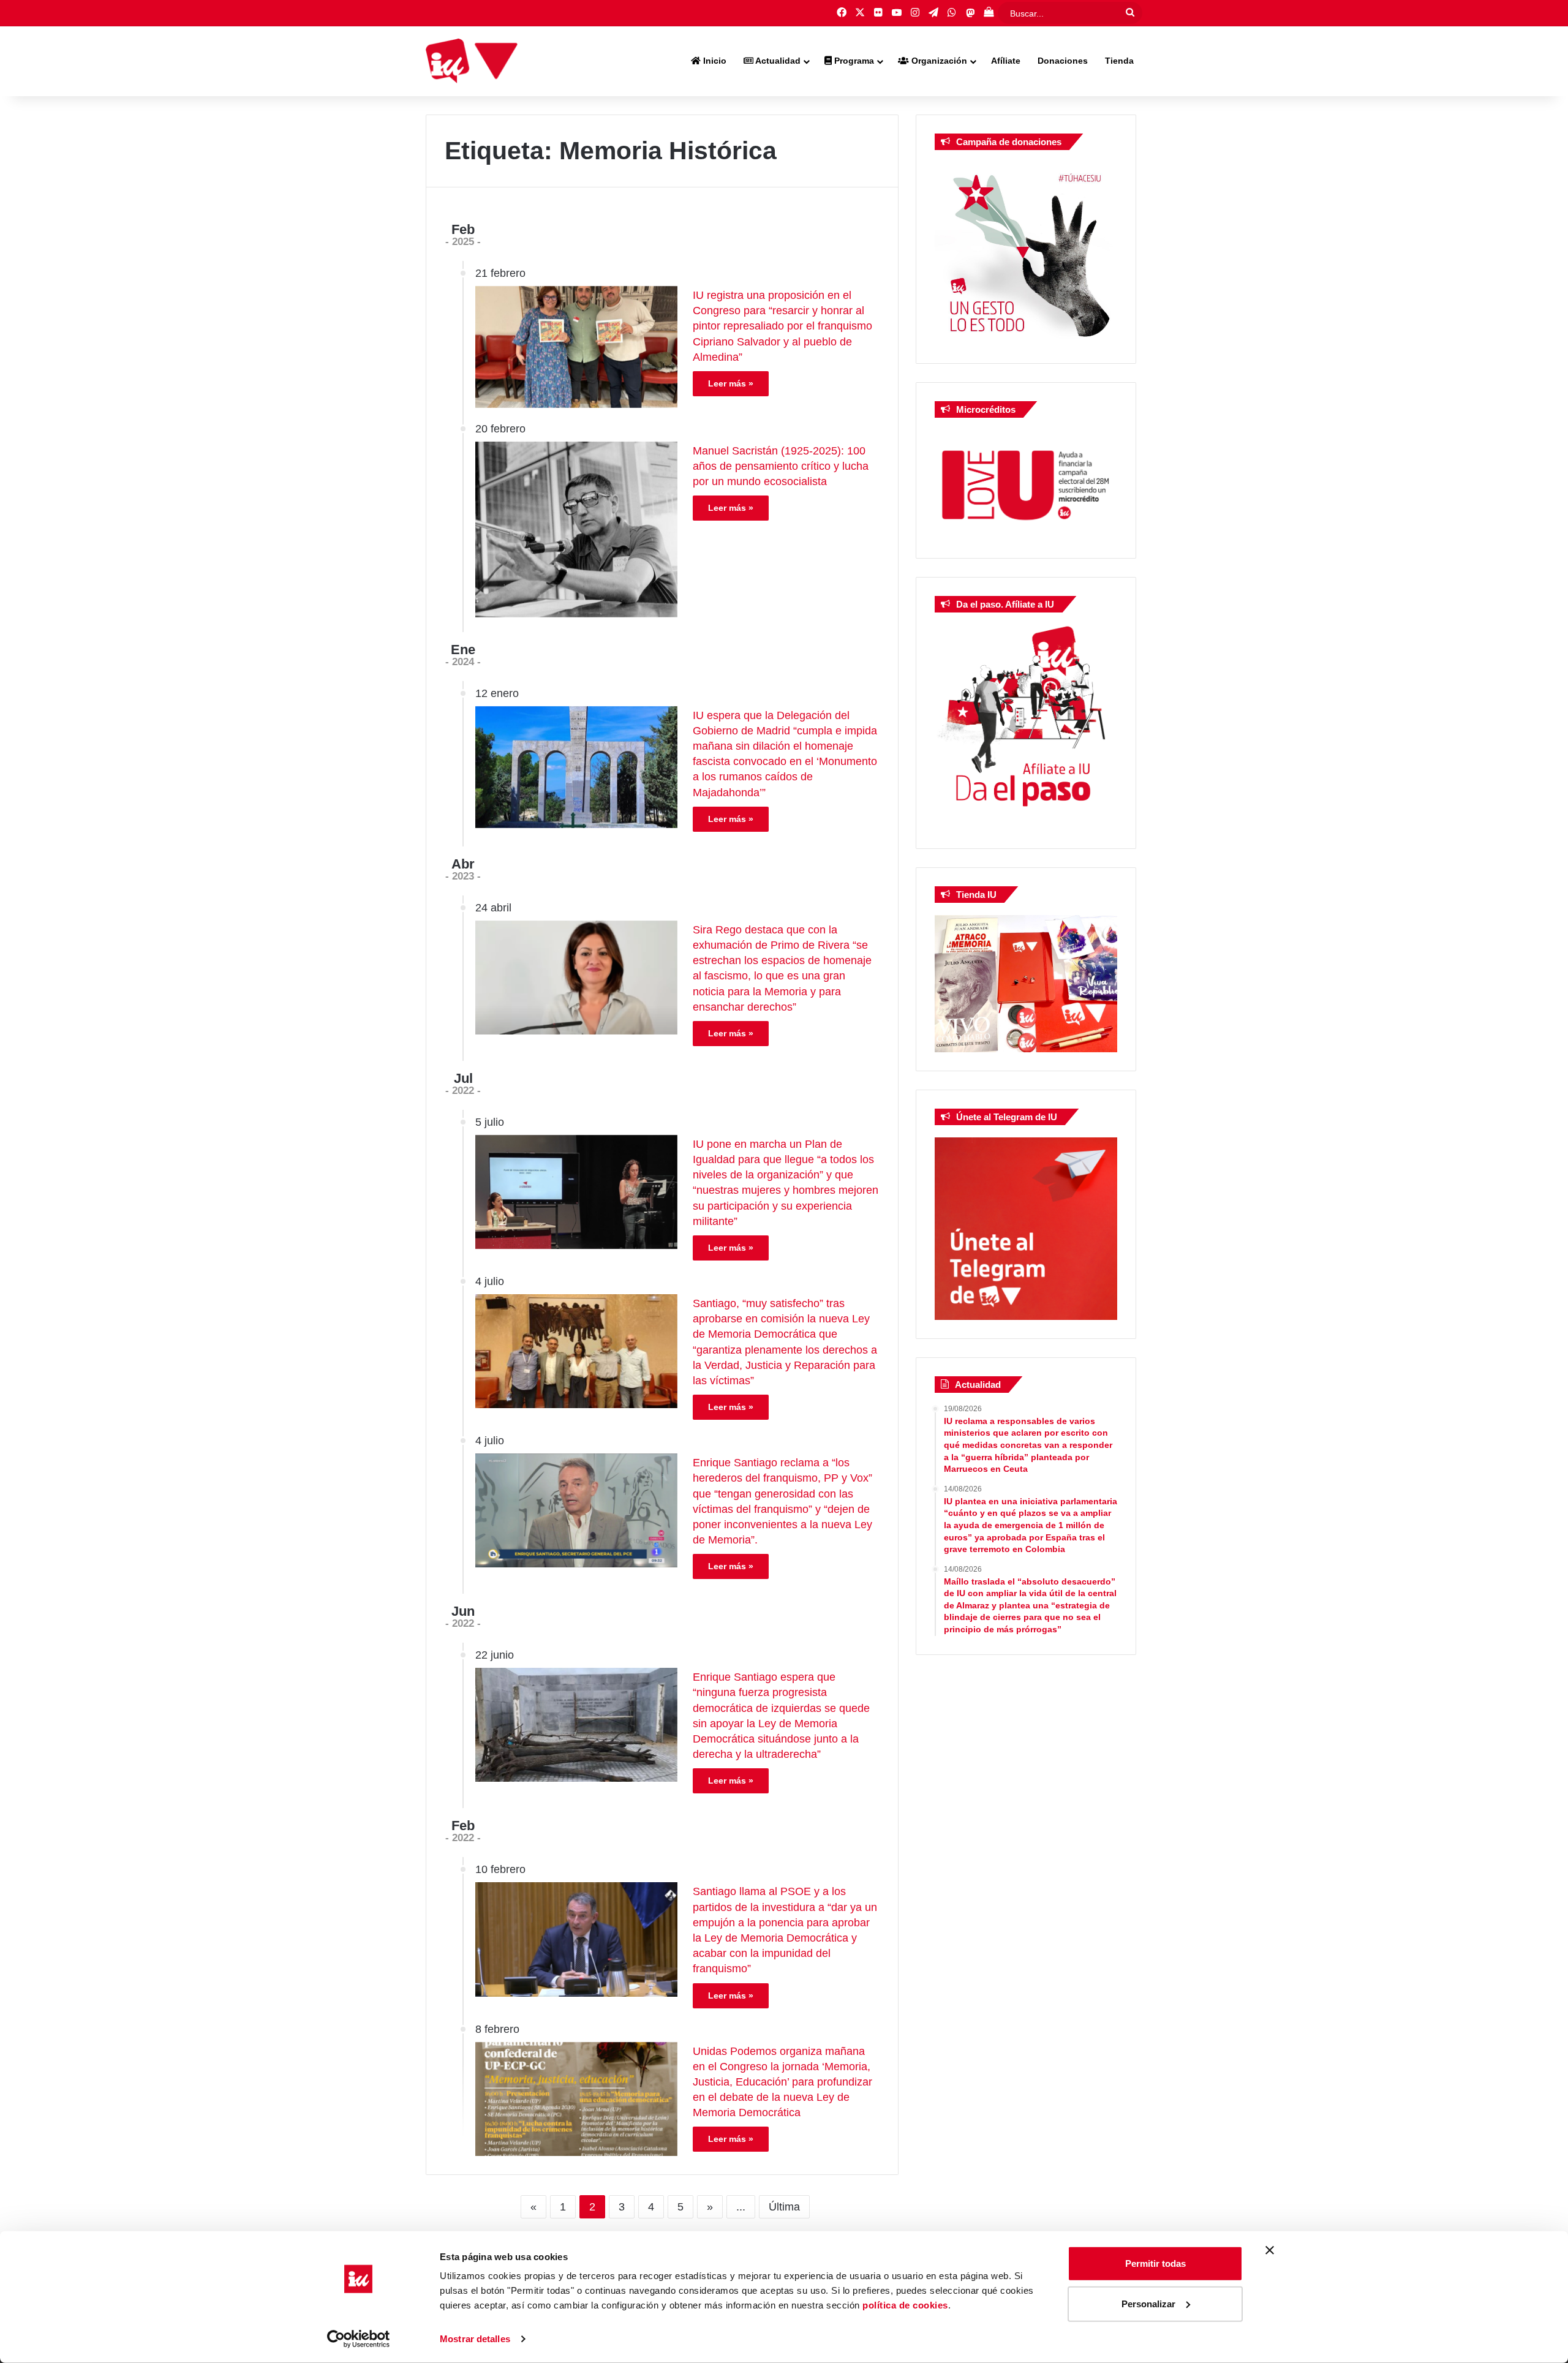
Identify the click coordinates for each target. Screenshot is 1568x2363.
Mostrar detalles (475, 2339)
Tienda (1119, 61)
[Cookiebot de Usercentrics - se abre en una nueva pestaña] (359, 2339)
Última (784, 2207)
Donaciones (1063, 61)
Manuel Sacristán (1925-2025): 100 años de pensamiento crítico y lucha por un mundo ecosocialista (781, 466)
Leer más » (731, 383)
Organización (938, 61)
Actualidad (777, 61)
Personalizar (1148, 2303)
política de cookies (905, 2305)
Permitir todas (1155, 2263)
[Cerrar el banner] (1270, 2250)
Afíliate (1006, 61)
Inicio (714, 61)
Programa (853, 61)
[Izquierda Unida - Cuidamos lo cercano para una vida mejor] (472, 61)
